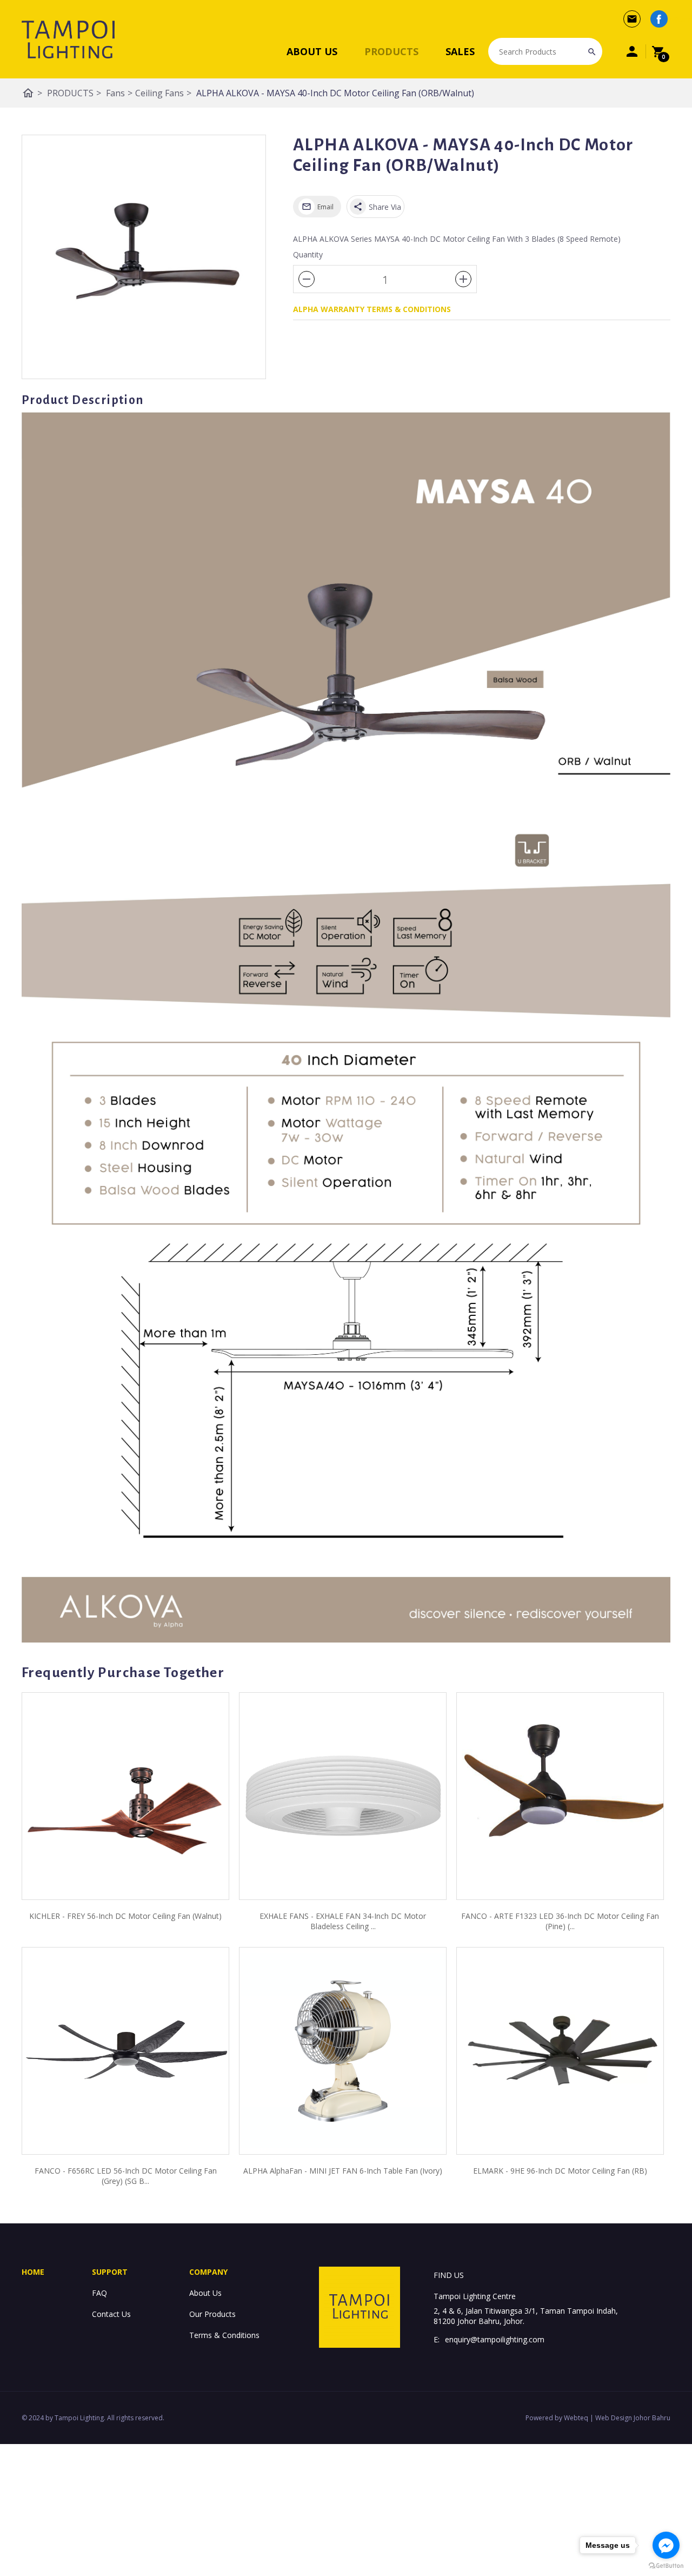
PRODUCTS (391, 51)
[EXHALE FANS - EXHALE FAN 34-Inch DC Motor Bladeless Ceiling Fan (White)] (343, 1796)
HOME (33, 2272)
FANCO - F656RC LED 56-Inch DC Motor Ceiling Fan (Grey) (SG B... (126, 2176)
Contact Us (111, 2314)
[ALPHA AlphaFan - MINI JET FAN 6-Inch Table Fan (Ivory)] (343, 2051)
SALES (460, 51)
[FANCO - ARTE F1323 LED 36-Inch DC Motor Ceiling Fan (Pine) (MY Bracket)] (560, 1796)
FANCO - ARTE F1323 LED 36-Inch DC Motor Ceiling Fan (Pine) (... (560, 1921)
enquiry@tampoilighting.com (495, 2339)
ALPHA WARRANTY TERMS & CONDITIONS (372, 309)
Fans (119, 93)
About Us (205, 2293)
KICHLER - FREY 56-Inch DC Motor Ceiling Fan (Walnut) (125, 1916)
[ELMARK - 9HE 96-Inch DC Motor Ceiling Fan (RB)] (560, 2051)
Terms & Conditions (224, 2335)
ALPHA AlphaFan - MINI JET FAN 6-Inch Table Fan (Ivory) (343, 2171)
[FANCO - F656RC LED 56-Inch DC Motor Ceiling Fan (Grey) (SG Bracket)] (125, 2051)
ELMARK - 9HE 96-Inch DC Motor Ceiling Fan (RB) (560, 2171)
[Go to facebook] (666, 2545)
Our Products (212, 2314)
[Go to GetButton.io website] (666, 2565)
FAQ (99, 2293)
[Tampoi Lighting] (68, 39)
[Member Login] (632, 51)
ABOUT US (312, 51)
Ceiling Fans (163, 93)
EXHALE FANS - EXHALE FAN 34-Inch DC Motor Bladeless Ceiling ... (343, 1921)
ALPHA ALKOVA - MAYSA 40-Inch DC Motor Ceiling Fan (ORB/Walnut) (335, 93)
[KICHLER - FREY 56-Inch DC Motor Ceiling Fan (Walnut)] (125, 1796)
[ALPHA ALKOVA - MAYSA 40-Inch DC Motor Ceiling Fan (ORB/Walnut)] (144, 257)
